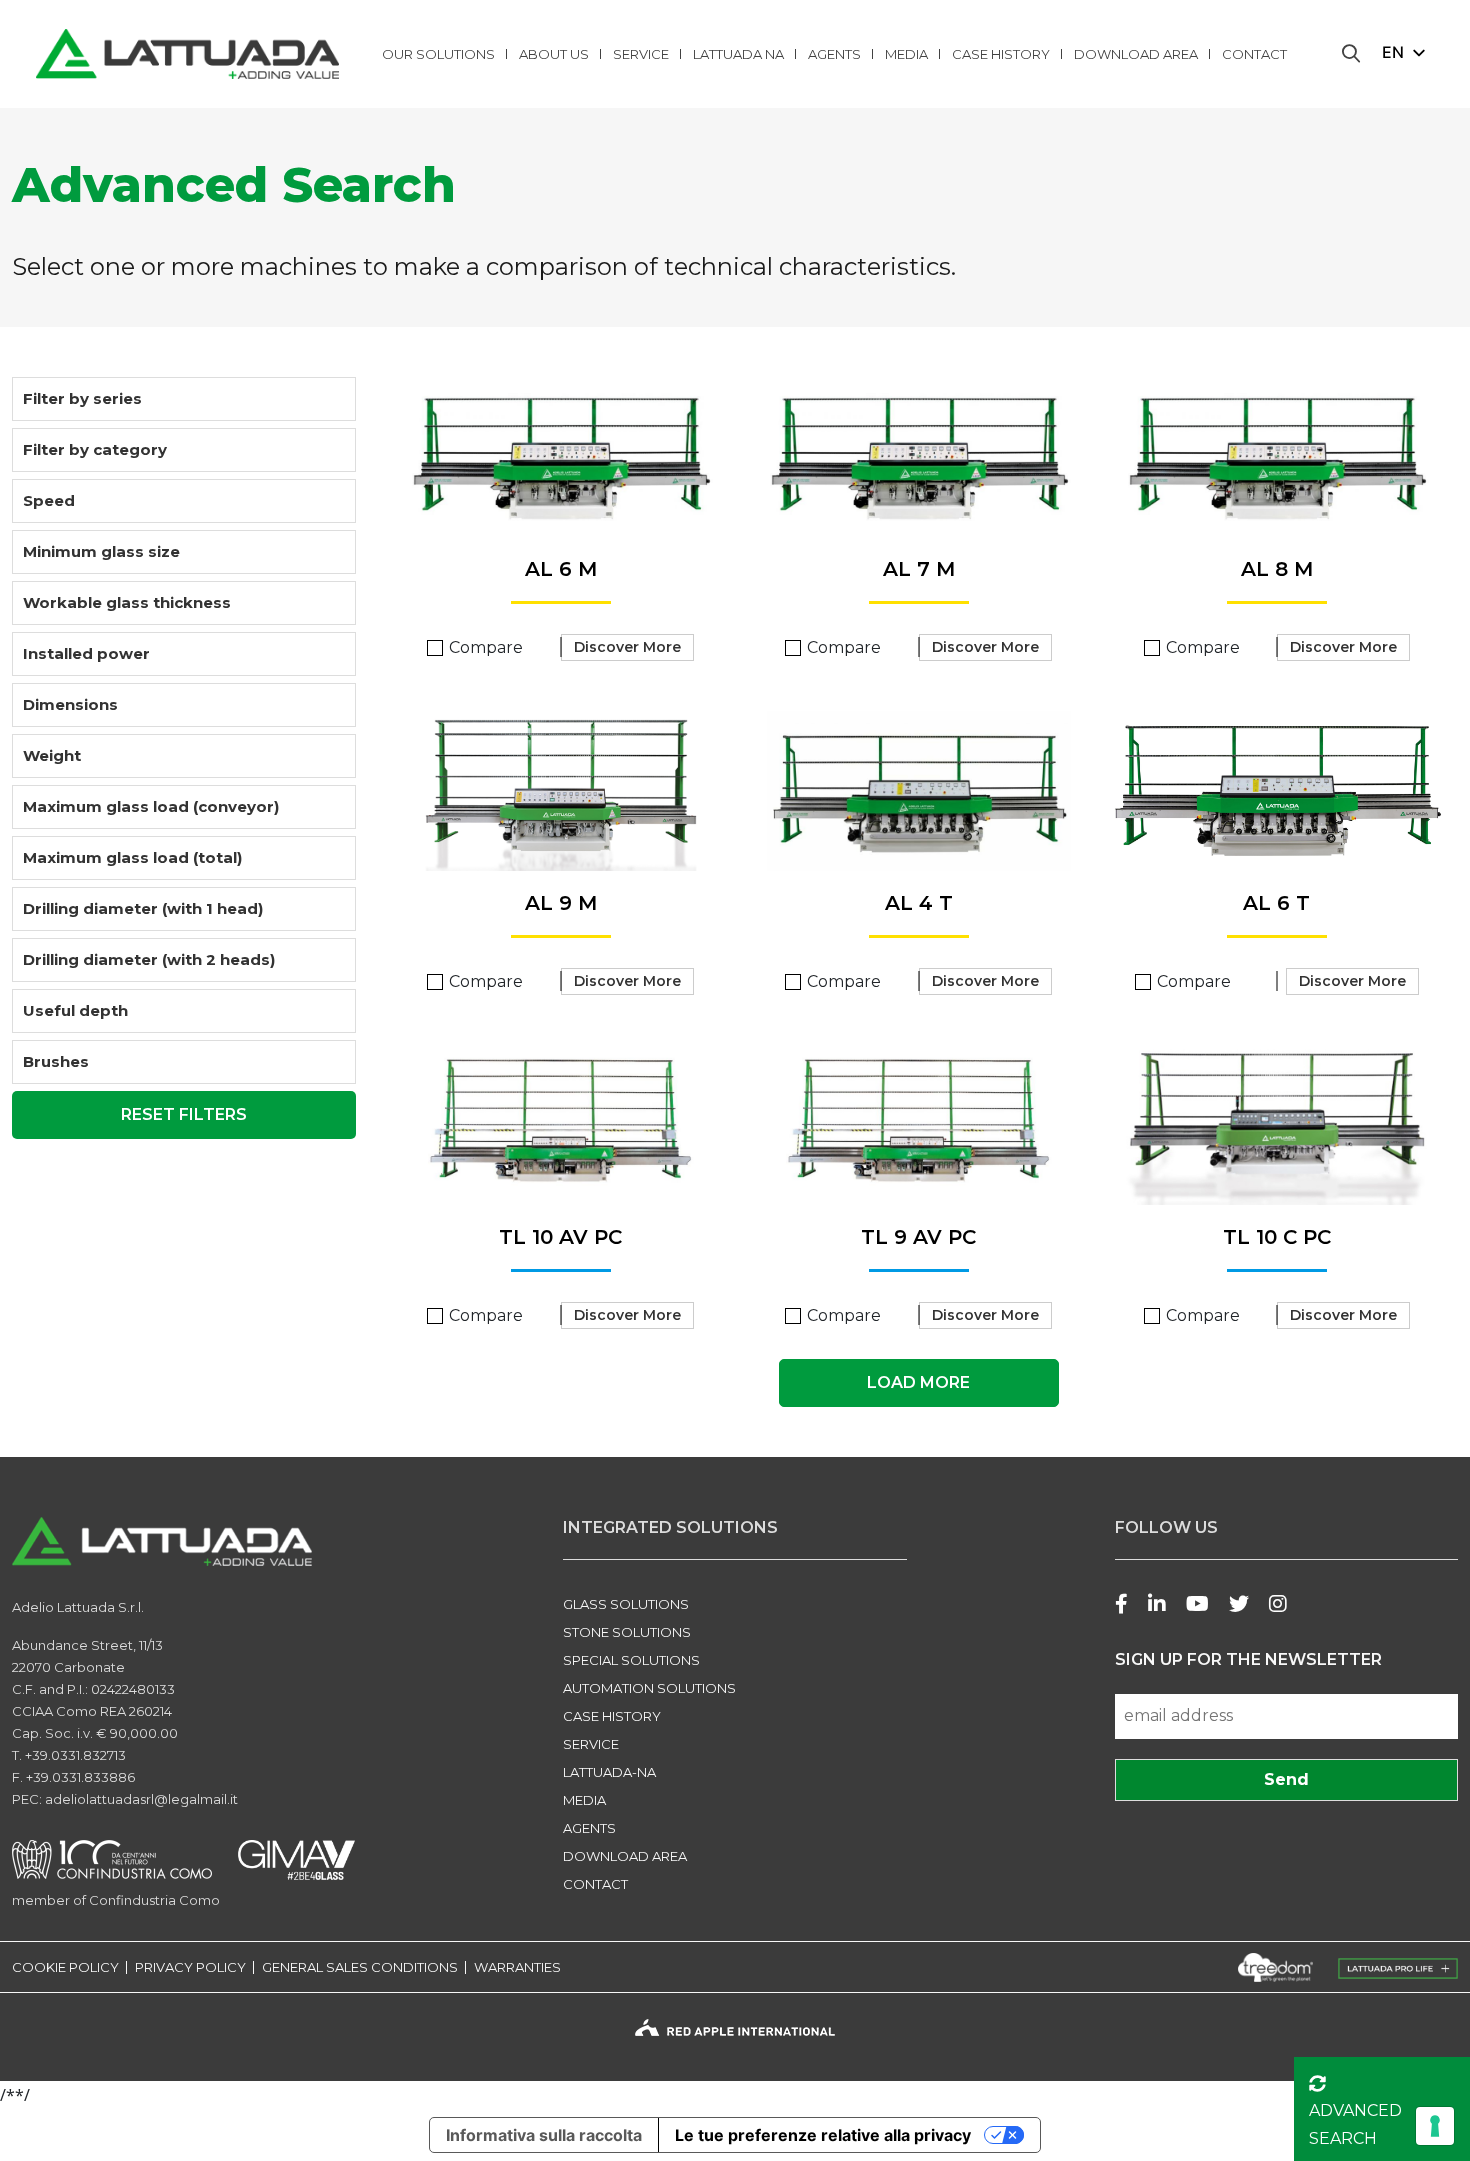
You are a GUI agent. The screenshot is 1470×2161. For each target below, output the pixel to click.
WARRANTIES (517, 1967)
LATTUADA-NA (609, 1772)
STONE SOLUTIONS (627, 1632)
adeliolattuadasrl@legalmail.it (141, 1799)
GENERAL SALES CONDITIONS (360, 1967)
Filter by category (95, 449)
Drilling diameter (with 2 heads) (149, 959)
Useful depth (75, 1010)
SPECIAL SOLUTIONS (631, 1660)
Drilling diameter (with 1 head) (143, 908)
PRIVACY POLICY (190, 1967)
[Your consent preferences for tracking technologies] (1435, 2126)
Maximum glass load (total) (132, 857)
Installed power (86, 653)
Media (906, 54)
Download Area (1136, 54)
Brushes (56, 1061)
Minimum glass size (101, 551)
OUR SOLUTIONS (438, 54)
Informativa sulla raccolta (544, 2135)
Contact (1254, 54)
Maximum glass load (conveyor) (151, 806)
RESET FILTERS (184, 1114)
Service (641, 54)
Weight (52, 755)
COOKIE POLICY (65, 1967)
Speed (49, 500)
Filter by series (82, 398)
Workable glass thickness (127, 602)
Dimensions (70, 704)
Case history (1001, 54)
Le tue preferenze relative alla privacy (823, 2135)
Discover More (627, 647)
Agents (834, 54)
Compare (486, 648)
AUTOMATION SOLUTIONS (649, 1688)
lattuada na (738, 54)
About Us (554, 54)
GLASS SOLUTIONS (626, 1604)
